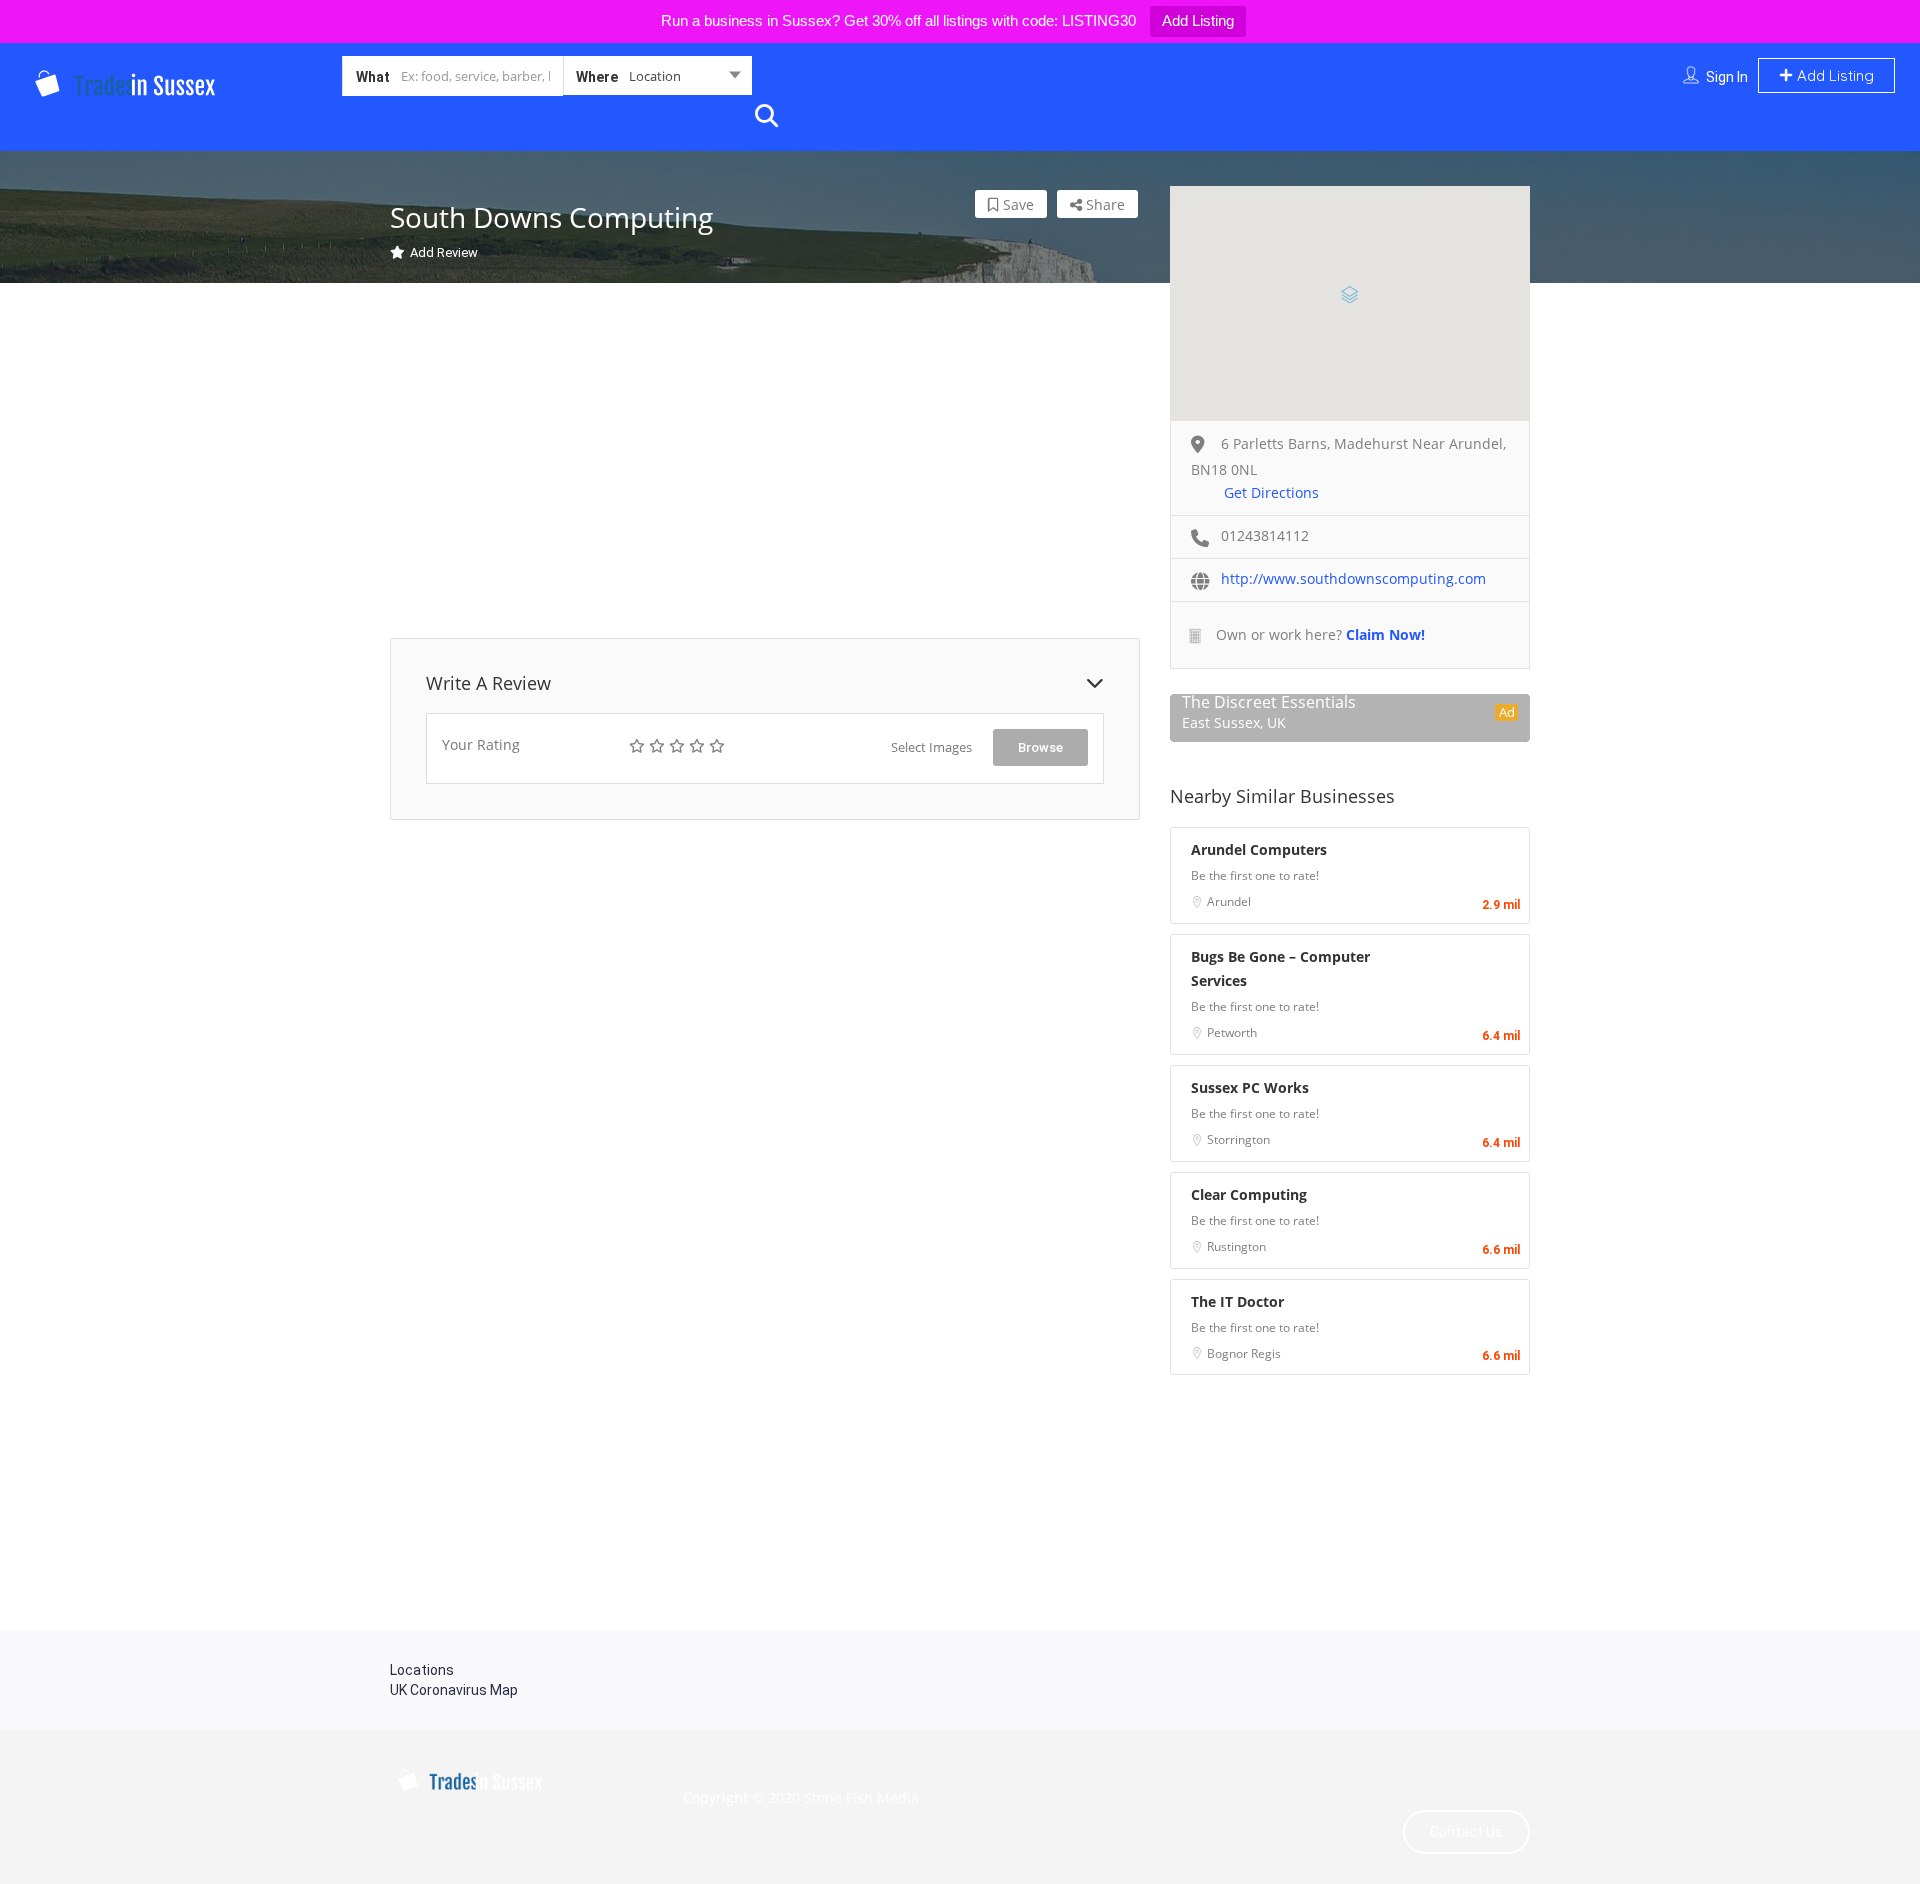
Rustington (1236, 1246)
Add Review (444, 252)
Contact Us (1466, 1832)
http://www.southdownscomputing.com (1353, 578)
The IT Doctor (1237, 1301)
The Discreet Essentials (1269, 702)
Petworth (1232, 1032)
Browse (1040, 747)
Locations (422, 1670)
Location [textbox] (655, 76)
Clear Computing (1249, 1194)
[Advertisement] (765, 463)
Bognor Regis (1244, 1353)
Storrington (1238, 1139)
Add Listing (1198, 20)
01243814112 (1265, 535)
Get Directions (1271, 492)
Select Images (931, 747)
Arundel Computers (1259, 849)
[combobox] (657, 80)
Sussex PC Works (1250, 1087)
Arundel (1229, 901)
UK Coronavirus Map (454, 1690)
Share (1103, 204)
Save (1016, 204)
